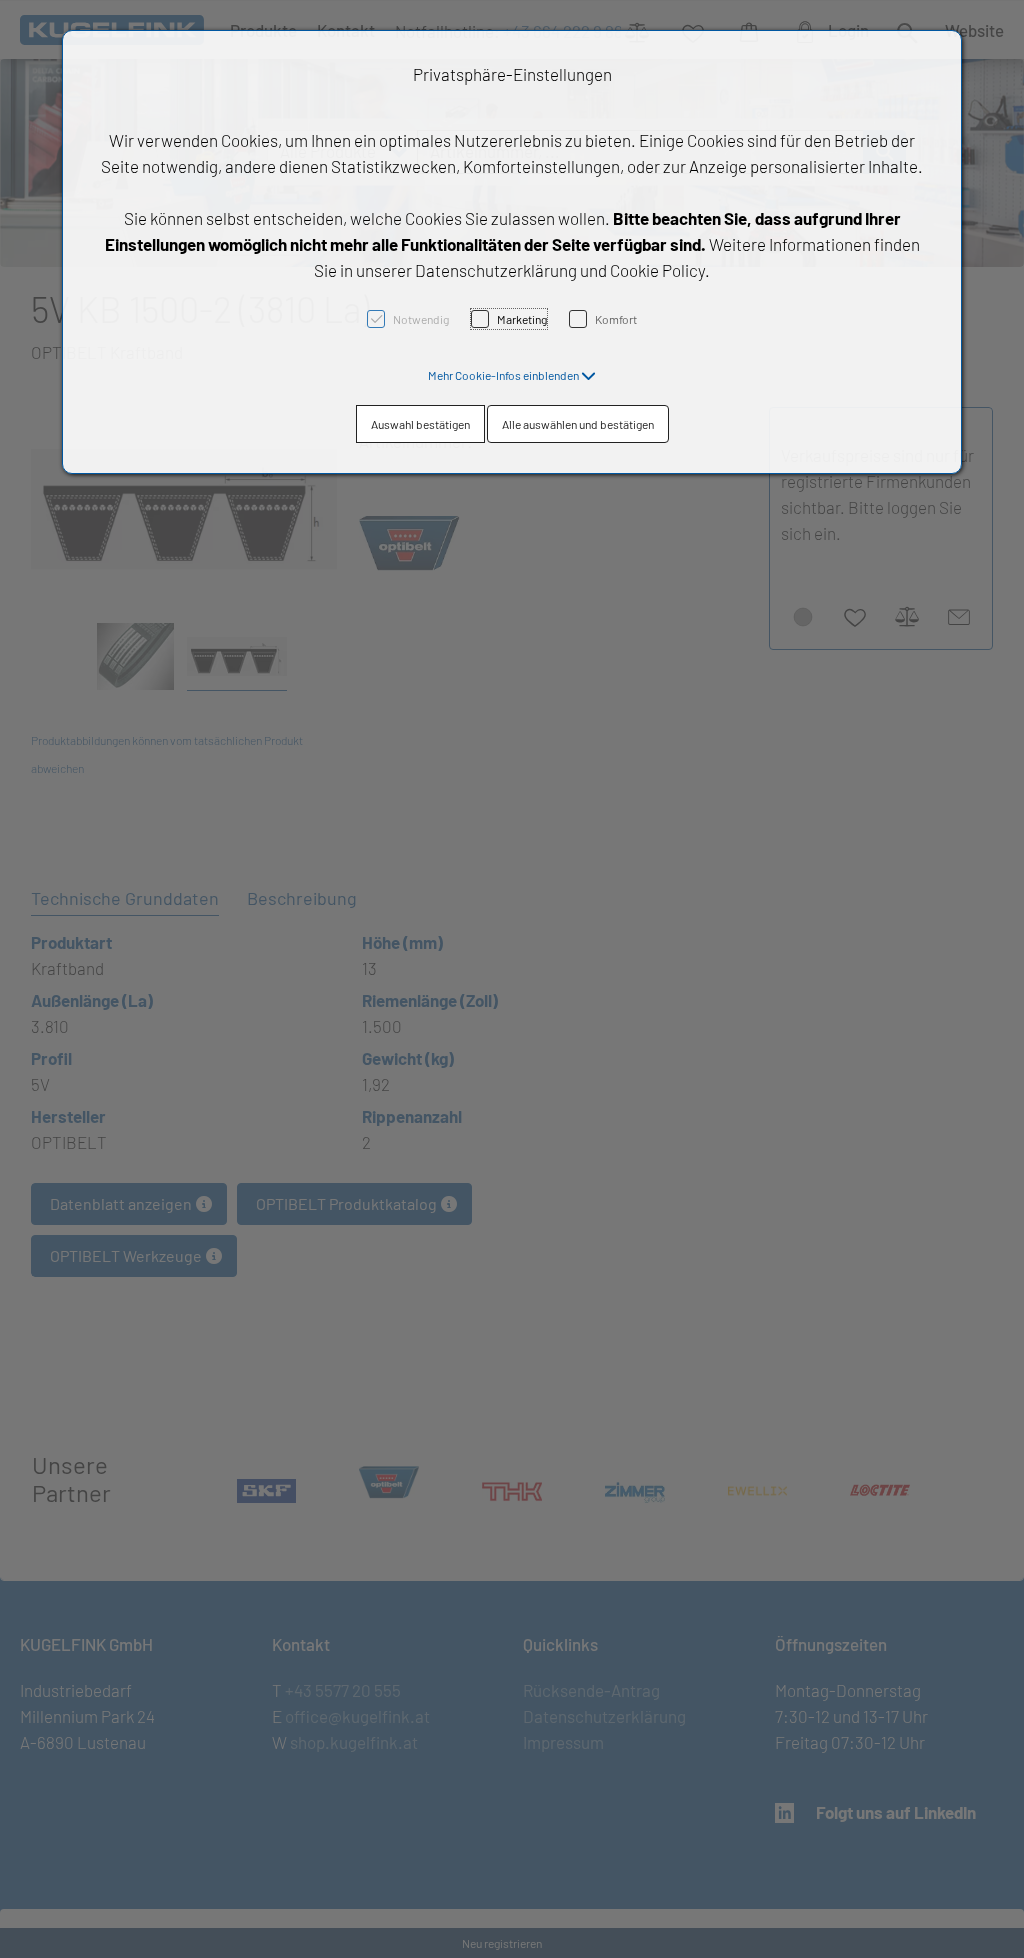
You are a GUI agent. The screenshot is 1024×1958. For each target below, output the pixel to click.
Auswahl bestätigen (420, 424)
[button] (512, 375)
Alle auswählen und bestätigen (578, 424)
